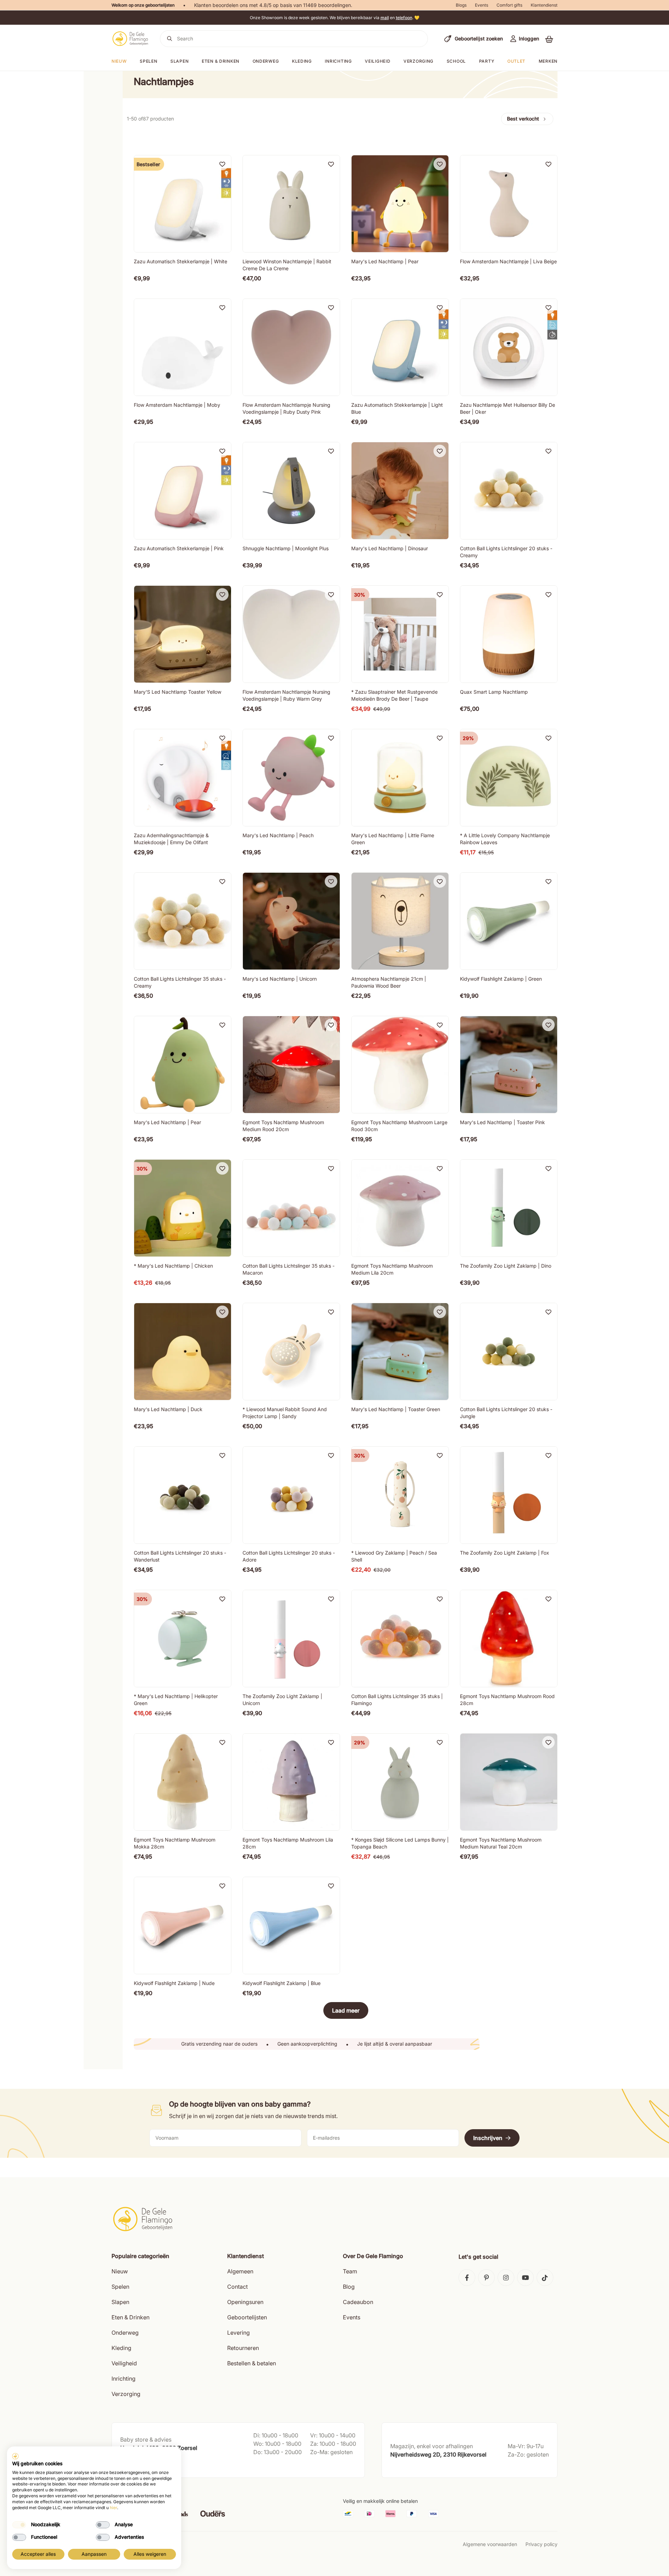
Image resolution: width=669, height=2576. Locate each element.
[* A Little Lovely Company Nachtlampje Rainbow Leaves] (509, 778)
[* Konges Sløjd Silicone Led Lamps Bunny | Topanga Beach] (400, 1782)
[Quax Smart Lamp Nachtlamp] (509, 634)
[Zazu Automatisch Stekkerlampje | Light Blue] (400, 347)
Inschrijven (488, 2138)
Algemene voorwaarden (490, 2544)
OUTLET (516, 61)
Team (350, 2271)
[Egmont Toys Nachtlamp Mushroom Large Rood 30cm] (400, 1065)
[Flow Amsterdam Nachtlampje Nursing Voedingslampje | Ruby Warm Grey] (291, 634)
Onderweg (266, 61)
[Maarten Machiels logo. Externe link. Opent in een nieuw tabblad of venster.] (15, 2456)
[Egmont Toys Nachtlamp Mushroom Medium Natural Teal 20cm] (509, 1782)
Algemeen (240, 2271)
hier (113, 2508)
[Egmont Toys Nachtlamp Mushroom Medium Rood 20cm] (291, 1065)
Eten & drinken (221, 61)
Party (487, 61)
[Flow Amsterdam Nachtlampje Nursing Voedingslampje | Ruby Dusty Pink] (291, 347)
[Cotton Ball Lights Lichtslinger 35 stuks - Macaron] (291, 1208)
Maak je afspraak (140, 2465)
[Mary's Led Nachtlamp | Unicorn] (291, 921)
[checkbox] (19, 2525)
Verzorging (418, 61)
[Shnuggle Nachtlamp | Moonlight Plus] (291, 491)
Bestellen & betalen (252, 2363)
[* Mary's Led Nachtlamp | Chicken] (183, 1208)
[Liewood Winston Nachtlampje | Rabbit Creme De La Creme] (291, 204)
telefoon (404, 18)
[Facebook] (467, 2278)
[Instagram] (506, 2278)
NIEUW (119, 61)
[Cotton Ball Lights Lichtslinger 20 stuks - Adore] (291, 1495)
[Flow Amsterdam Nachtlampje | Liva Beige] (509, 204)
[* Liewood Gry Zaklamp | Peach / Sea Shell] (400, 1495)
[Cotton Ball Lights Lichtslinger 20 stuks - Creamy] (509, 491)
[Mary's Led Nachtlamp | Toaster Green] (400, 1352)
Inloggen (529, 38)
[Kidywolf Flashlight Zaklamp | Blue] (291, 1925)
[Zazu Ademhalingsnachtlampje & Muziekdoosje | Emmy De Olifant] (183, 778)
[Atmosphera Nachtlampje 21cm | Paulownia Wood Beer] (400, 921)
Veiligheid (378, 61)
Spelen (148, 61)
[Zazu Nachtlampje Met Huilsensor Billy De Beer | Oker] (509, 347)
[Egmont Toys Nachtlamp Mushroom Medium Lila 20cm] (400, 1208)
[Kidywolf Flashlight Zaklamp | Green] (509, 921)
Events (482, 5)
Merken (548, 61)
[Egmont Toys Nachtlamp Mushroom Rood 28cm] (509, 1639)
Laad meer (346, 2010)
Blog (349, 2287)
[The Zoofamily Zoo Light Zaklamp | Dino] (509, 1208)
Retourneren (243, 2348)
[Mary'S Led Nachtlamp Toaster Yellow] (183, 634)
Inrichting (338, 61)
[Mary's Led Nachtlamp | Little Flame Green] (400, 778)
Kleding (302, 61)
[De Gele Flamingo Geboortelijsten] (130, 39)
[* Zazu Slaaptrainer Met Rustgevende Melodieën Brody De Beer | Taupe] (400, 634)
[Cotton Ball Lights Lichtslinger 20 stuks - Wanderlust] (183, 1495)
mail (385, 18)
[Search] (170, 39)
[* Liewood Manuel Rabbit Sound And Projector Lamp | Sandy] (291, 1352)
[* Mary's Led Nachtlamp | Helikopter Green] (183, 1639)
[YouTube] (525, 2278)
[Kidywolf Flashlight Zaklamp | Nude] (183, 1925)
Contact (237, 2287)
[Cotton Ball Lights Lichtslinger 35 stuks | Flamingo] (400, 1639)
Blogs (461, 5)
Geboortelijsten (247, 2317)
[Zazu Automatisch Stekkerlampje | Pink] (183, 491)
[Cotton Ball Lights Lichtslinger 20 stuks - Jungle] (509, 1352)
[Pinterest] (486, 2278)
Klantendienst (544, 5)
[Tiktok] (545, 2278)
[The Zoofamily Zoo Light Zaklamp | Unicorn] (291, 1639)
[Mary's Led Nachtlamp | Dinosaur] (400, 491)
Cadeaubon (358, 2302)
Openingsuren (245, 2302)
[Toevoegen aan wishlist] (222, 164)
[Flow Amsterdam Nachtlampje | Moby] (183, 347)
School (456, 61)
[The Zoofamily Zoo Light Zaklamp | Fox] (509, 1495)
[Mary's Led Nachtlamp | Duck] (183, 1352)
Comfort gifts (509, 5)
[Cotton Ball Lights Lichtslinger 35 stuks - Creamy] (183, 921)
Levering (239, 2333)
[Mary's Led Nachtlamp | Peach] (291, 778)
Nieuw (120, 2271)
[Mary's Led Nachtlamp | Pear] (400, 204)
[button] (549, 39)
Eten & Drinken (130, 2317)
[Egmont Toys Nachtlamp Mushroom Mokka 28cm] (183, 1782)
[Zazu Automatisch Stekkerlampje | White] (183, 204)
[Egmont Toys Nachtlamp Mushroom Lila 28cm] (291, 1782)
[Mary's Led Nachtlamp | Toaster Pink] (509, 1065)
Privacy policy (541, 2544)
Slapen (179, 61)
